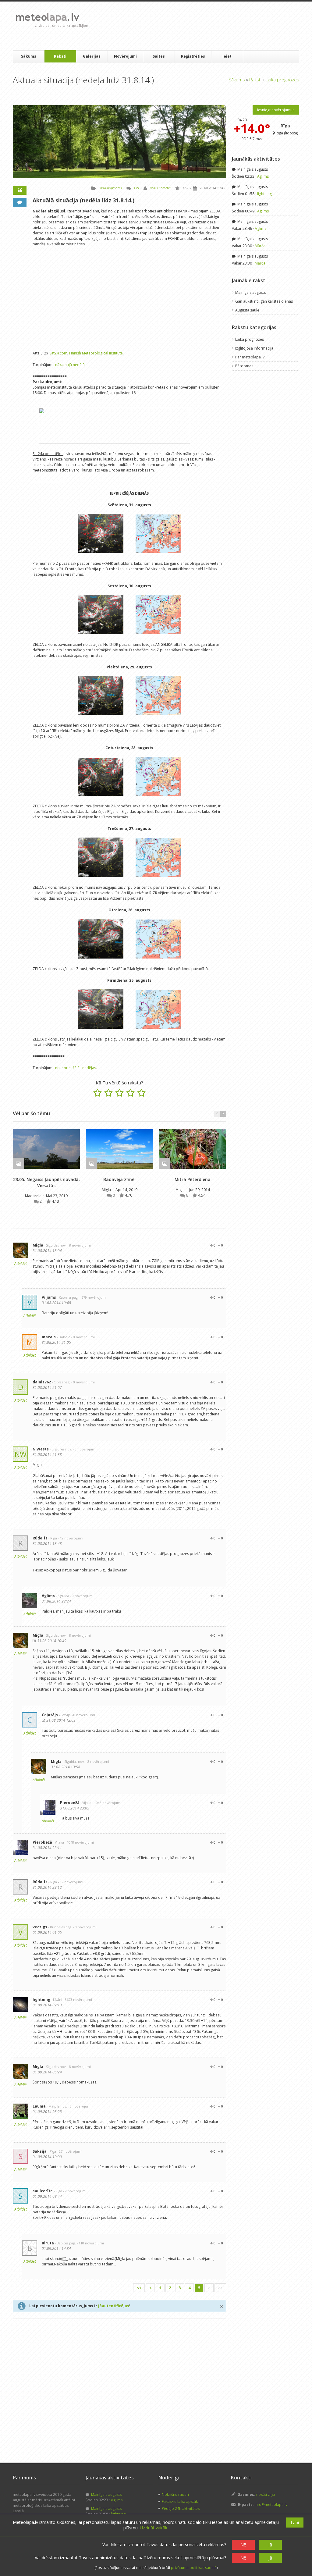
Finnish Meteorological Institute (96, 353)
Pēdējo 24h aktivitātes (181, 2508)
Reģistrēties (193, 56)
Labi (295, 2523)
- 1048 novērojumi (107, 1803)
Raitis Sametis (160, 188)
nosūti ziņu (266, 2494)
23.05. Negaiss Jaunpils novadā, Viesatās (46, 1182)
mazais (49, 1337)
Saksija (40, 2151)
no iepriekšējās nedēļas (76, 1068)
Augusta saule (247, 310)
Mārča (260, 246)
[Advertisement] (204, 26)
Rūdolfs (40, 1538)
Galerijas (92, 56)
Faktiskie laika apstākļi (181, 2501)
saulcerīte (43, 2191)
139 (136, 188)
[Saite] (46, 1149)
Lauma (39, 2106)
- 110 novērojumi (90, 2243)
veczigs (40, 1927)
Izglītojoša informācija (254, 348)
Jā (270, 2545)
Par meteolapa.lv (250, 357)
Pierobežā (70, 1803)
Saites (159, 56)
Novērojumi (125, 56)
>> (220, 2288)
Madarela (34, 1196)
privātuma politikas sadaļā (194, 2568)
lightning (41, 2000)
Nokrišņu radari (175, 2494)
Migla (107, 1190)
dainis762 (42, 1382)
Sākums (29, 56)
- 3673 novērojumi (78, 2000)
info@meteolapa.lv (271, 2505)
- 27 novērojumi (70, 2151)
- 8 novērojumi (79, 1245)
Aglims (48, 1596)
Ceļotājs (50, 1715)
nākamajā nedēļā (70, 365)
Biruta (48, 2243)
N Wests (41, 1449)
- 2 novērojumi (75, 2191)
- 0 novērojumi (83, 1337)
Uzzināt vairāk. (154, 2528)
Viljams (49, 1297)
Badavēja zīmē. (119, 1179)
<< (139, 2288)
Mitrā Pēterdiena (193, 1179)
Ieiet (227, 56)
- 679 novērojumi (93, 1297)
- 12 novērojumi (71, 1538)
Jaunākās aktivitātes (256, 159)
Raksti (60, 56)
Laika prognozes (282, 80)
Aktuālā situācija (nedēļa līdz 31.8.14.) (83, 200)
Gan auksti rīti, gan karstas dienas (264, 301)
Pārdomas (244, 366)
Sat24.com (58, 353)
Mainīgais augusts (252, 169)
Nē (243, 2545)
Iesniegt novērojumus (276, 110)
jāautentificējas (114, 2306)
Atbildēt (21, 1263)
